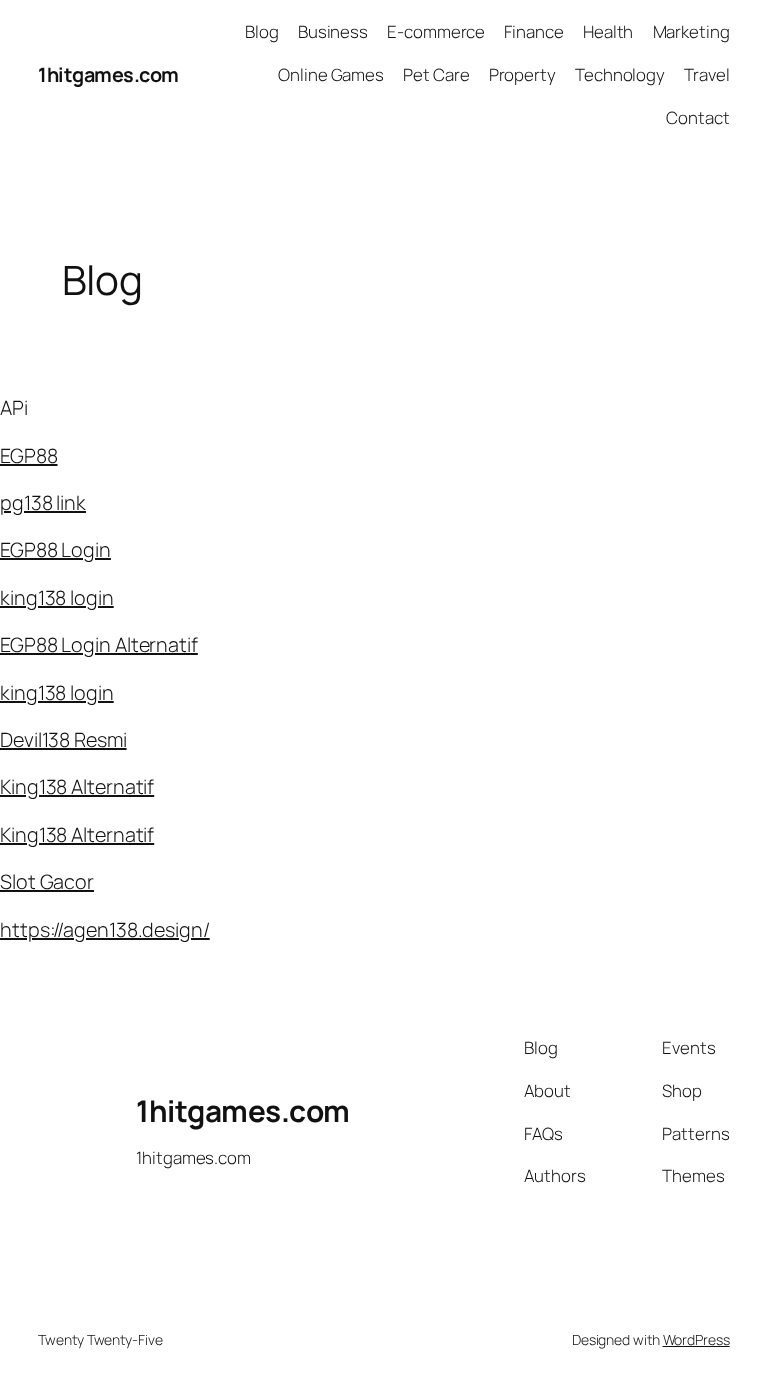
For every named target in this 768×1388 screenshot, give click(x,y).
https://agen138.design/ (105, 929)
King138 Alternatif (77, 786)
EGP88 (29, 455)
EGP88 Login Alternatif (99, 644)
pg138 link (43, 502)
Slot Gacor (47, 881)
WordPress (696, 1339)
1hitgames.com (108, 74)
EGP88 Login (55, 549)
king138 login (57, 597)
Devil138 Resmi (63, 739)
